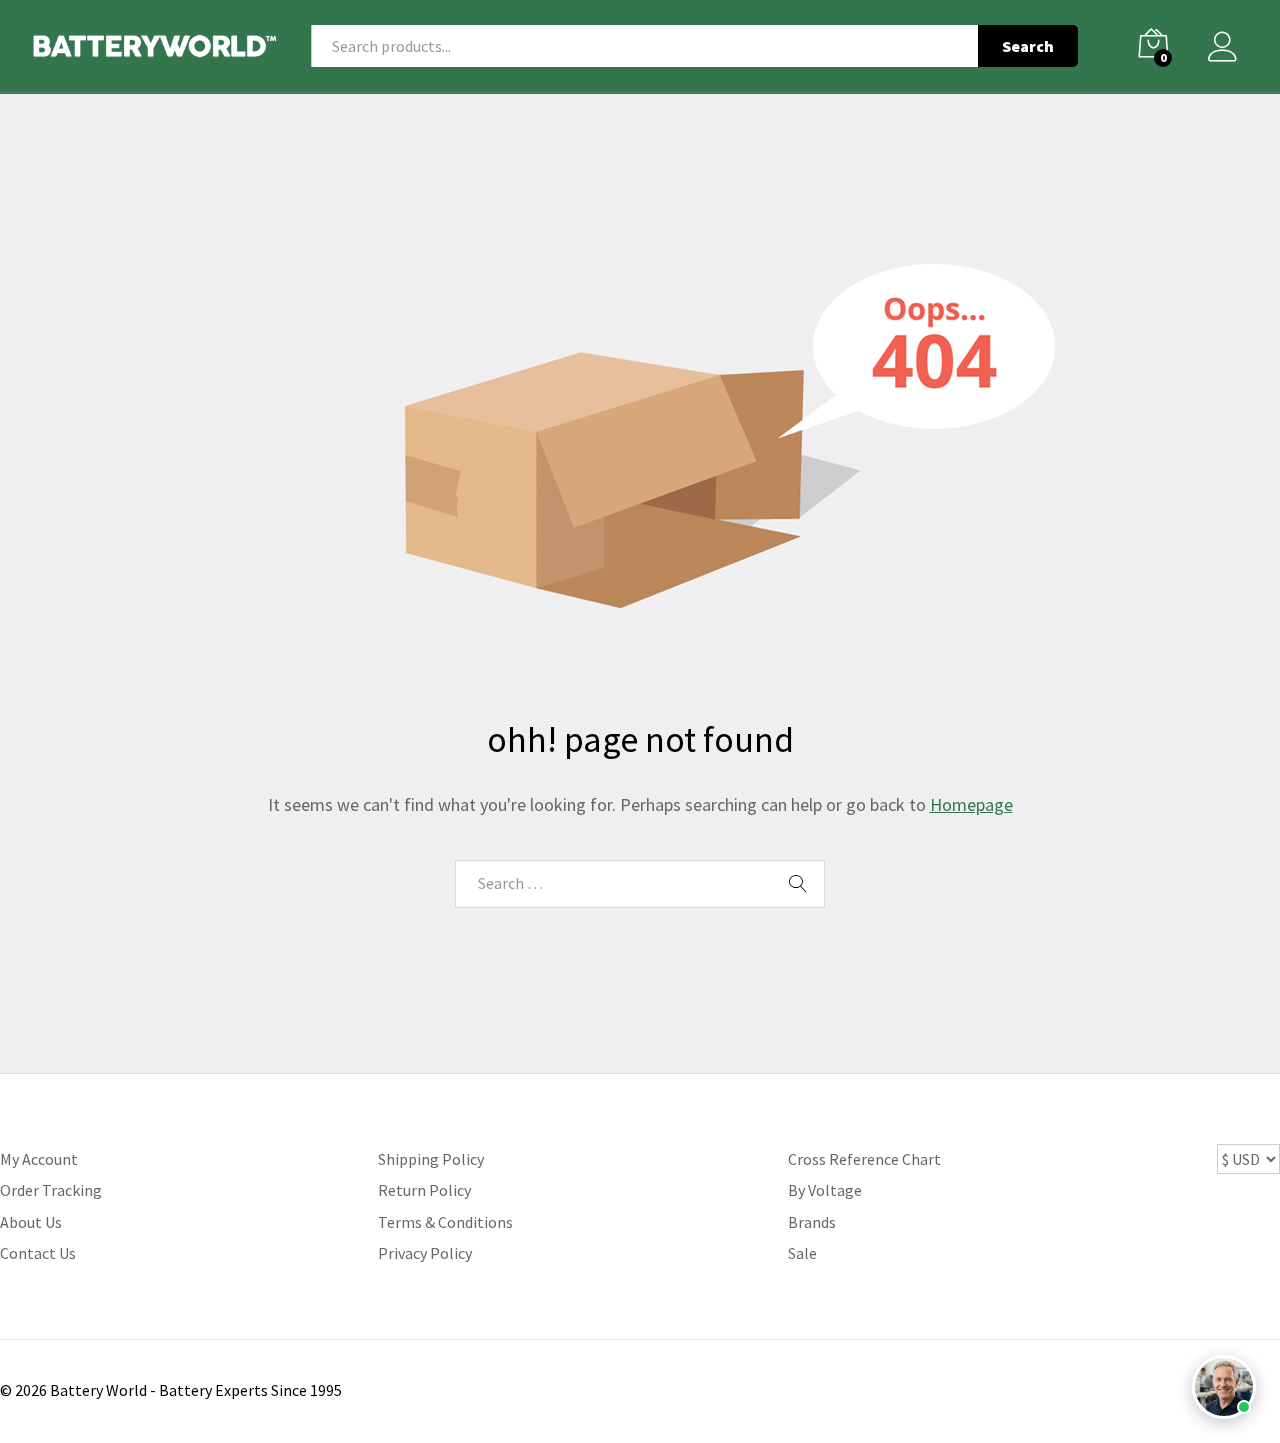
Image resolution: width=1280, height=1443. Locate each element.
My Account (39, 1159)
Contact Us (38, 1253)
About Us (31, 1222)
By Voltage (825, 1190)
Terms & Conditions (445, 1222)
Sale (802, 1253)
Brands (812, 1222)
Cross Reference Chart (864, 1159)
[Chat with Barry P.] (1224, 1387)
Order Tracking (51, 1190)
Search (1028, 46)
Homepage (971, 804)
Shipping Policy (431, 1159)
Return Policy (424, 1190)
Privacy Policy (425, 1253)
